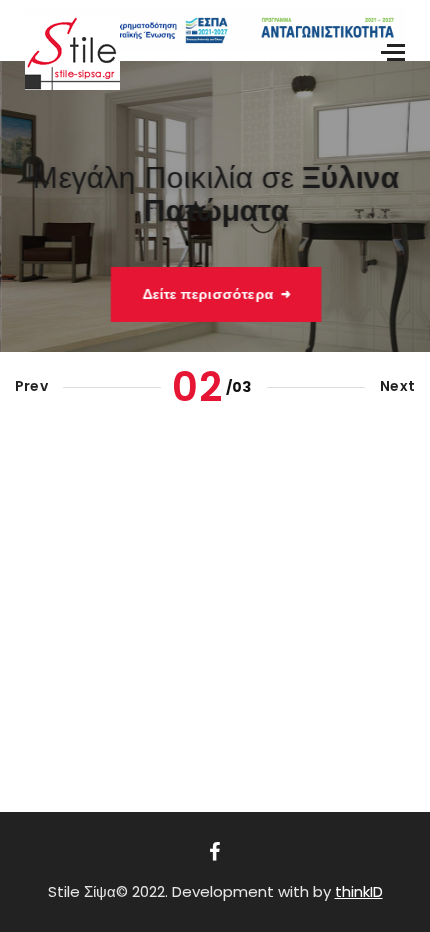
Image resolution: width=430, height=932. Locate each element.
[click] (214, 852)
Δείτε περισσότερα (206, 294)
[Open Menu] (395, 52)
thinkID (359, 891)
